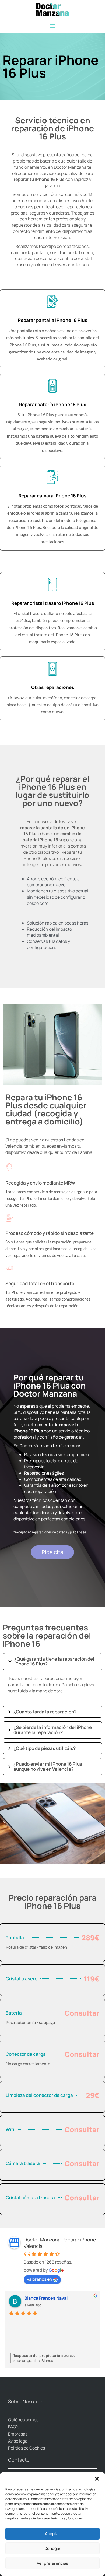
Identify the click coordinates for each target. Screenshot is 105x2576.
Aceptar (52, 2534)
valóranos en (40, 2279)
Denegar (52, 2548)
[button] (97, 2479)
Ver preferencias (52, 2563)
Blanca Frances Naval (46, 2298)
